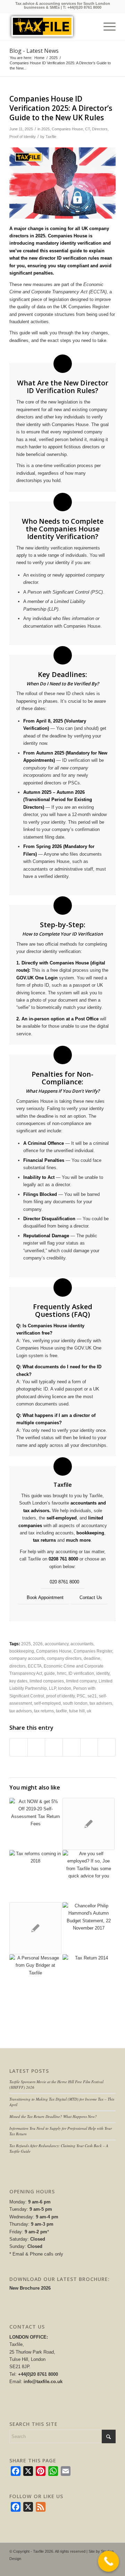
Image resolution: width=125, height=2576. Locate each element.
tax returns (44, 1540)
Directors (100, 129)
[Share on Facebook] (19, 1747)
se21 (92, 1696)
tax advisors (21, 1711)
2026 (38, 1644)
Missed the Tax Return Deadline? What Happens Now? (53, 2116)
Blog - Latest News (34, 51)
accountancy (57, 1644)
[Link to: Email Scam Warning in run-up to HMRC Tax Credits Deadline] (35, 1928)
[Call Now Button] (109, 2561)
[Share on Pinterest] (54, 1747)
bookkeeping (90, 1533)
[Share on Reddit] (89, 1747)
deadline (92, 1658)
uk (89, 1711)
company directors (64, 1658)
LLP (52, 1688)
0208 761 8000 (63, 1559)
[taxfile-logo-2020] (51, 27)
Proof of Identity (23, 137)
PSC (81, 1696)
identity (103, 1673)
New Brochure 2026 (30, 2288)
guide (49, 1673)
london (65, 1688)
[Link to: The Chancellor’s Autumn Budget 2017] (89, 1928)
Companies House (67, 129)
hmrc (62, 1673)
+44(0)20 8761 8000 (84, 7)
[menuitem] (106, 27)
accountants (82, 1644)
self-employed (62, 1518)
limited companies (47, 1681)
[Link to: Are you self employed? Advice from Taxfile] (89, 1876)
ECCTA (35, 1666)
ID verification (81, 1673)
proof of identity (60, 1696)
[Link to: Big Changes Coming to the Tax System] (35, 1876)
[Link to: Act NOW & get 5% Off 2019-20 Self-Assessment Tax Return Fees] (35, 1824)
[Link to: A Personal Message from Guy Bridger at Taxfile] (35, 1980)
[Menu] (106, 27)
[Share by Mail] (107, 1747)
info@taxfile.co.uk (43, 2382)
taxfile (61, 1711)
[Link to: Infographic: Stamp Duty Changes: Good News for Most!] (89, 1824)
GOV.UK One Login (37, 978)
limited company (81, 1681)
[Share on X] (36, 1747)
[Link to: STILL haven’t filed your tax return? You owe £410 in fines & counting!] (89, 1980)
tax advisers (101, 1703)
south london (75, 1703)
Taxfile (51, 137)
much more (78, 1540)
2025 (45, 129)
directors (18, 1666)
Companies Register (93, 1651)
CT (87, 129)
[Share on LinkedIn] (72, 1747)
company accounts (27, 1658)
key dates (18, 1681)
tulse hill (77, 1711)
